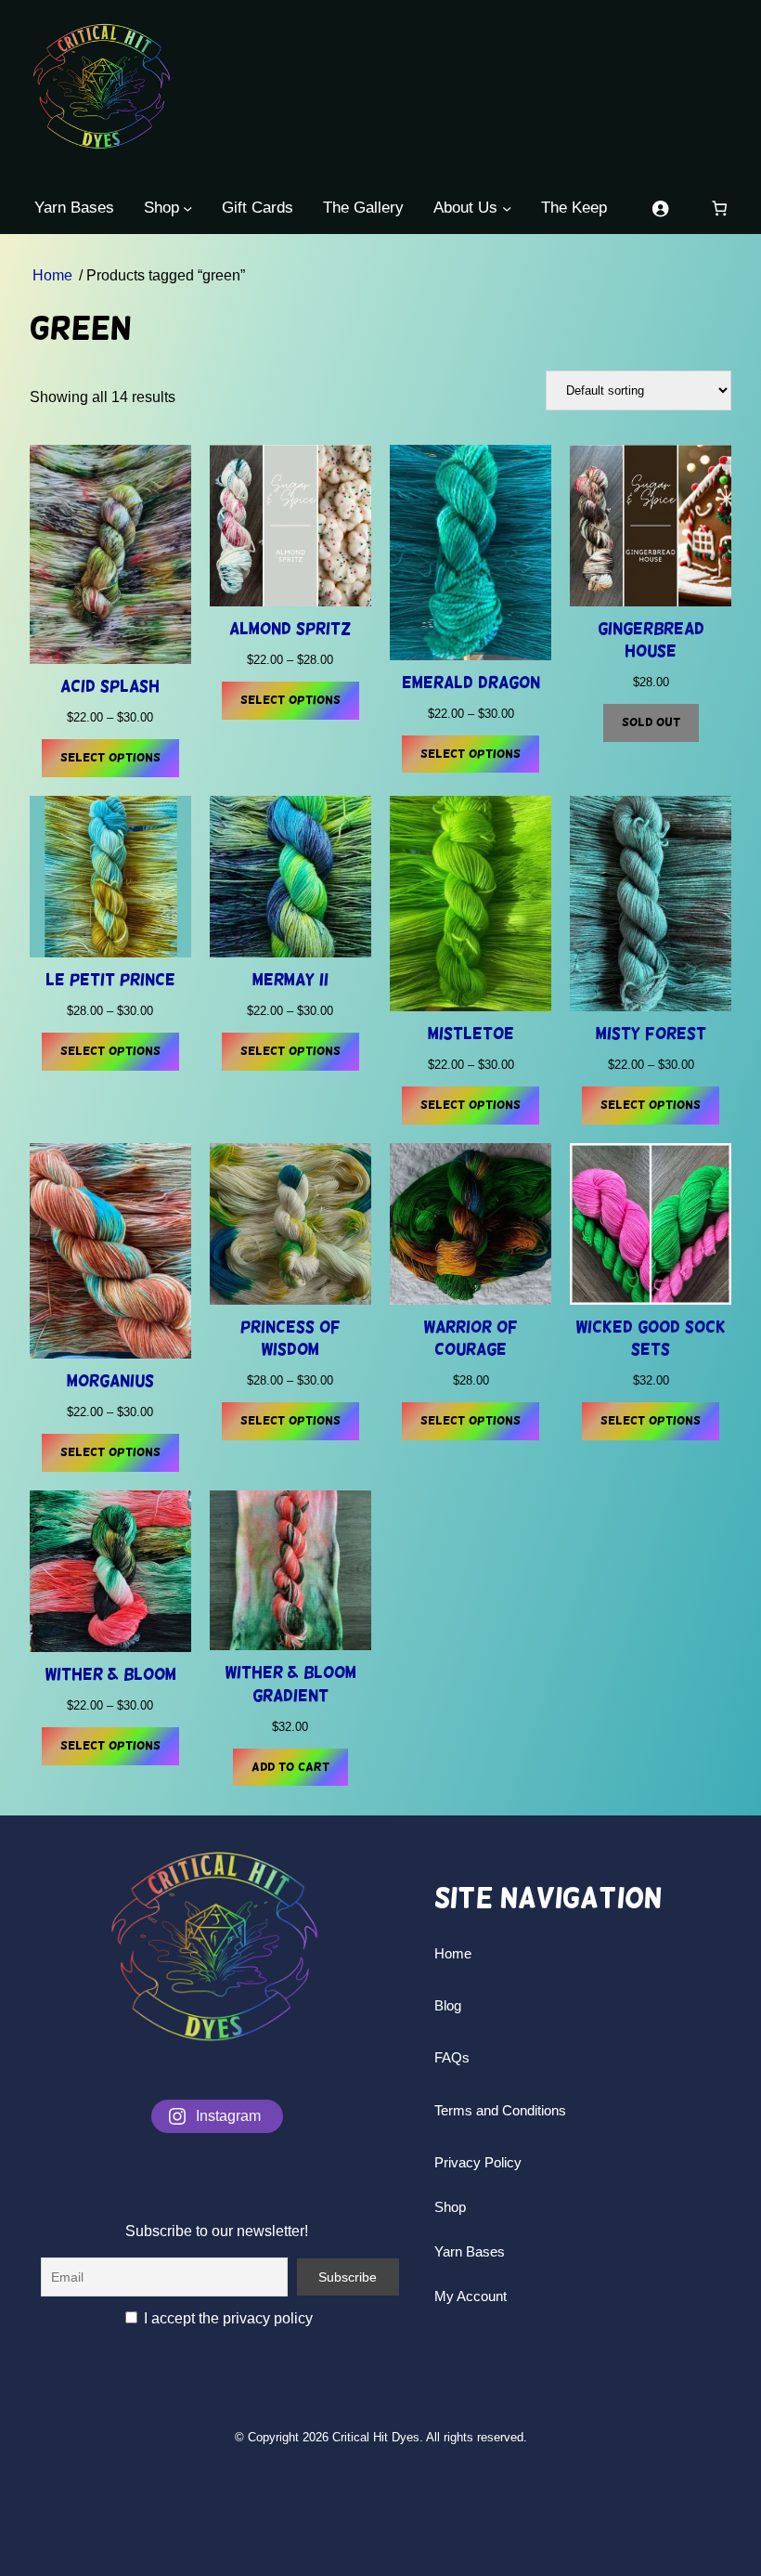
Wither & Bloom (110, 1674)
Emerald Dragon (471, 683)
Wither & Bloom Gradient (290, 1684)
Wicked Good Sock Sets (651, 1338)
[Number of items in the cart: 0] (720, 208)
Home (52, 275)
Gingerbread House (651, 640)
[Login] (660, 208)
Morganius (110, 1381)
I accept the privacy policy (226, 2318)
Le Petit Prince (110, 980)
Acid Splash (110, 686)
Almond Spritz (290, 629)
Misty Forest (651, 1034)
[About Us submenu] (507, 208)
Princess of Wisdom (290, 1338)
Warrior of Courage (471, 1338)
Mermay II (290, 980)
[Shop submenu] (187, 208)
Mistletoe (471, 1034)
